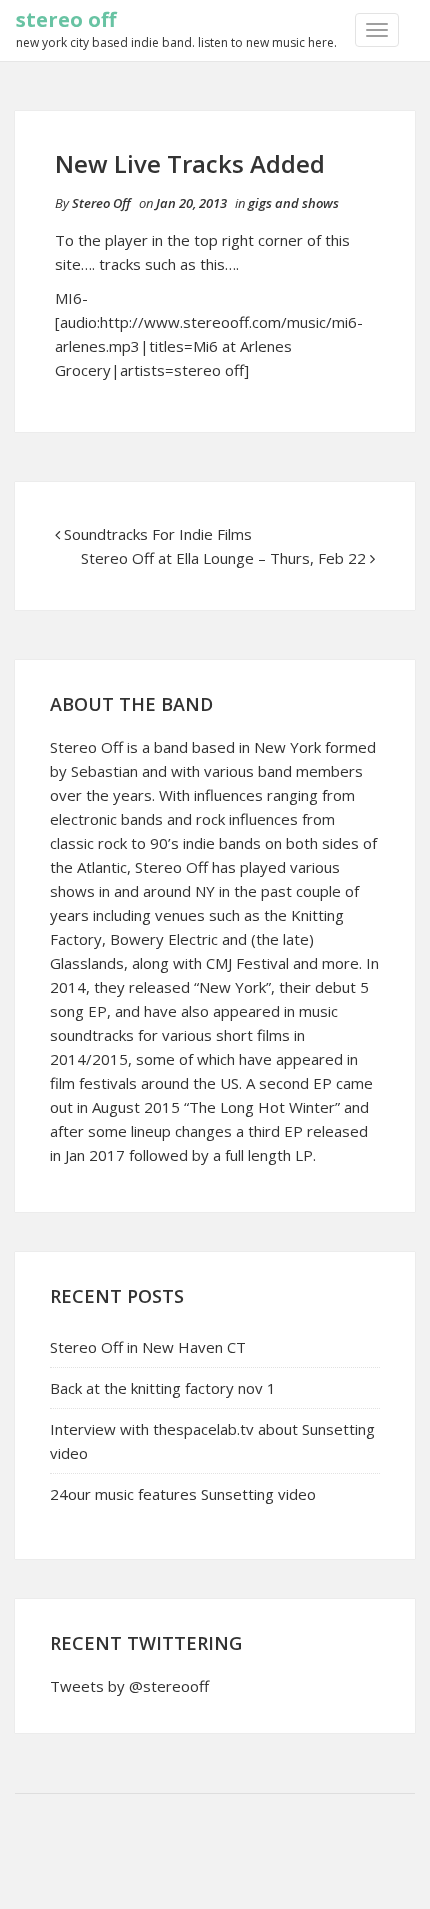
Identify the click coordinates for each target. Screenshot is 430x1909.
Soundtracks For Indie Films (158, 534)
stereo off (66, 19)
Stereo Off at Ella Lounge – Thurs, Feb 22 (223, 558)
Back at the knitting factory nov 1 (163, 1388)
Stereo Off (101, 203)
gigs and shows (293, 203)
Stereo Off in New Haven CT (148, 1347)
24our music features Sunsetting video (183, 1494)
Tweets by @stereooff (129, 1686)
